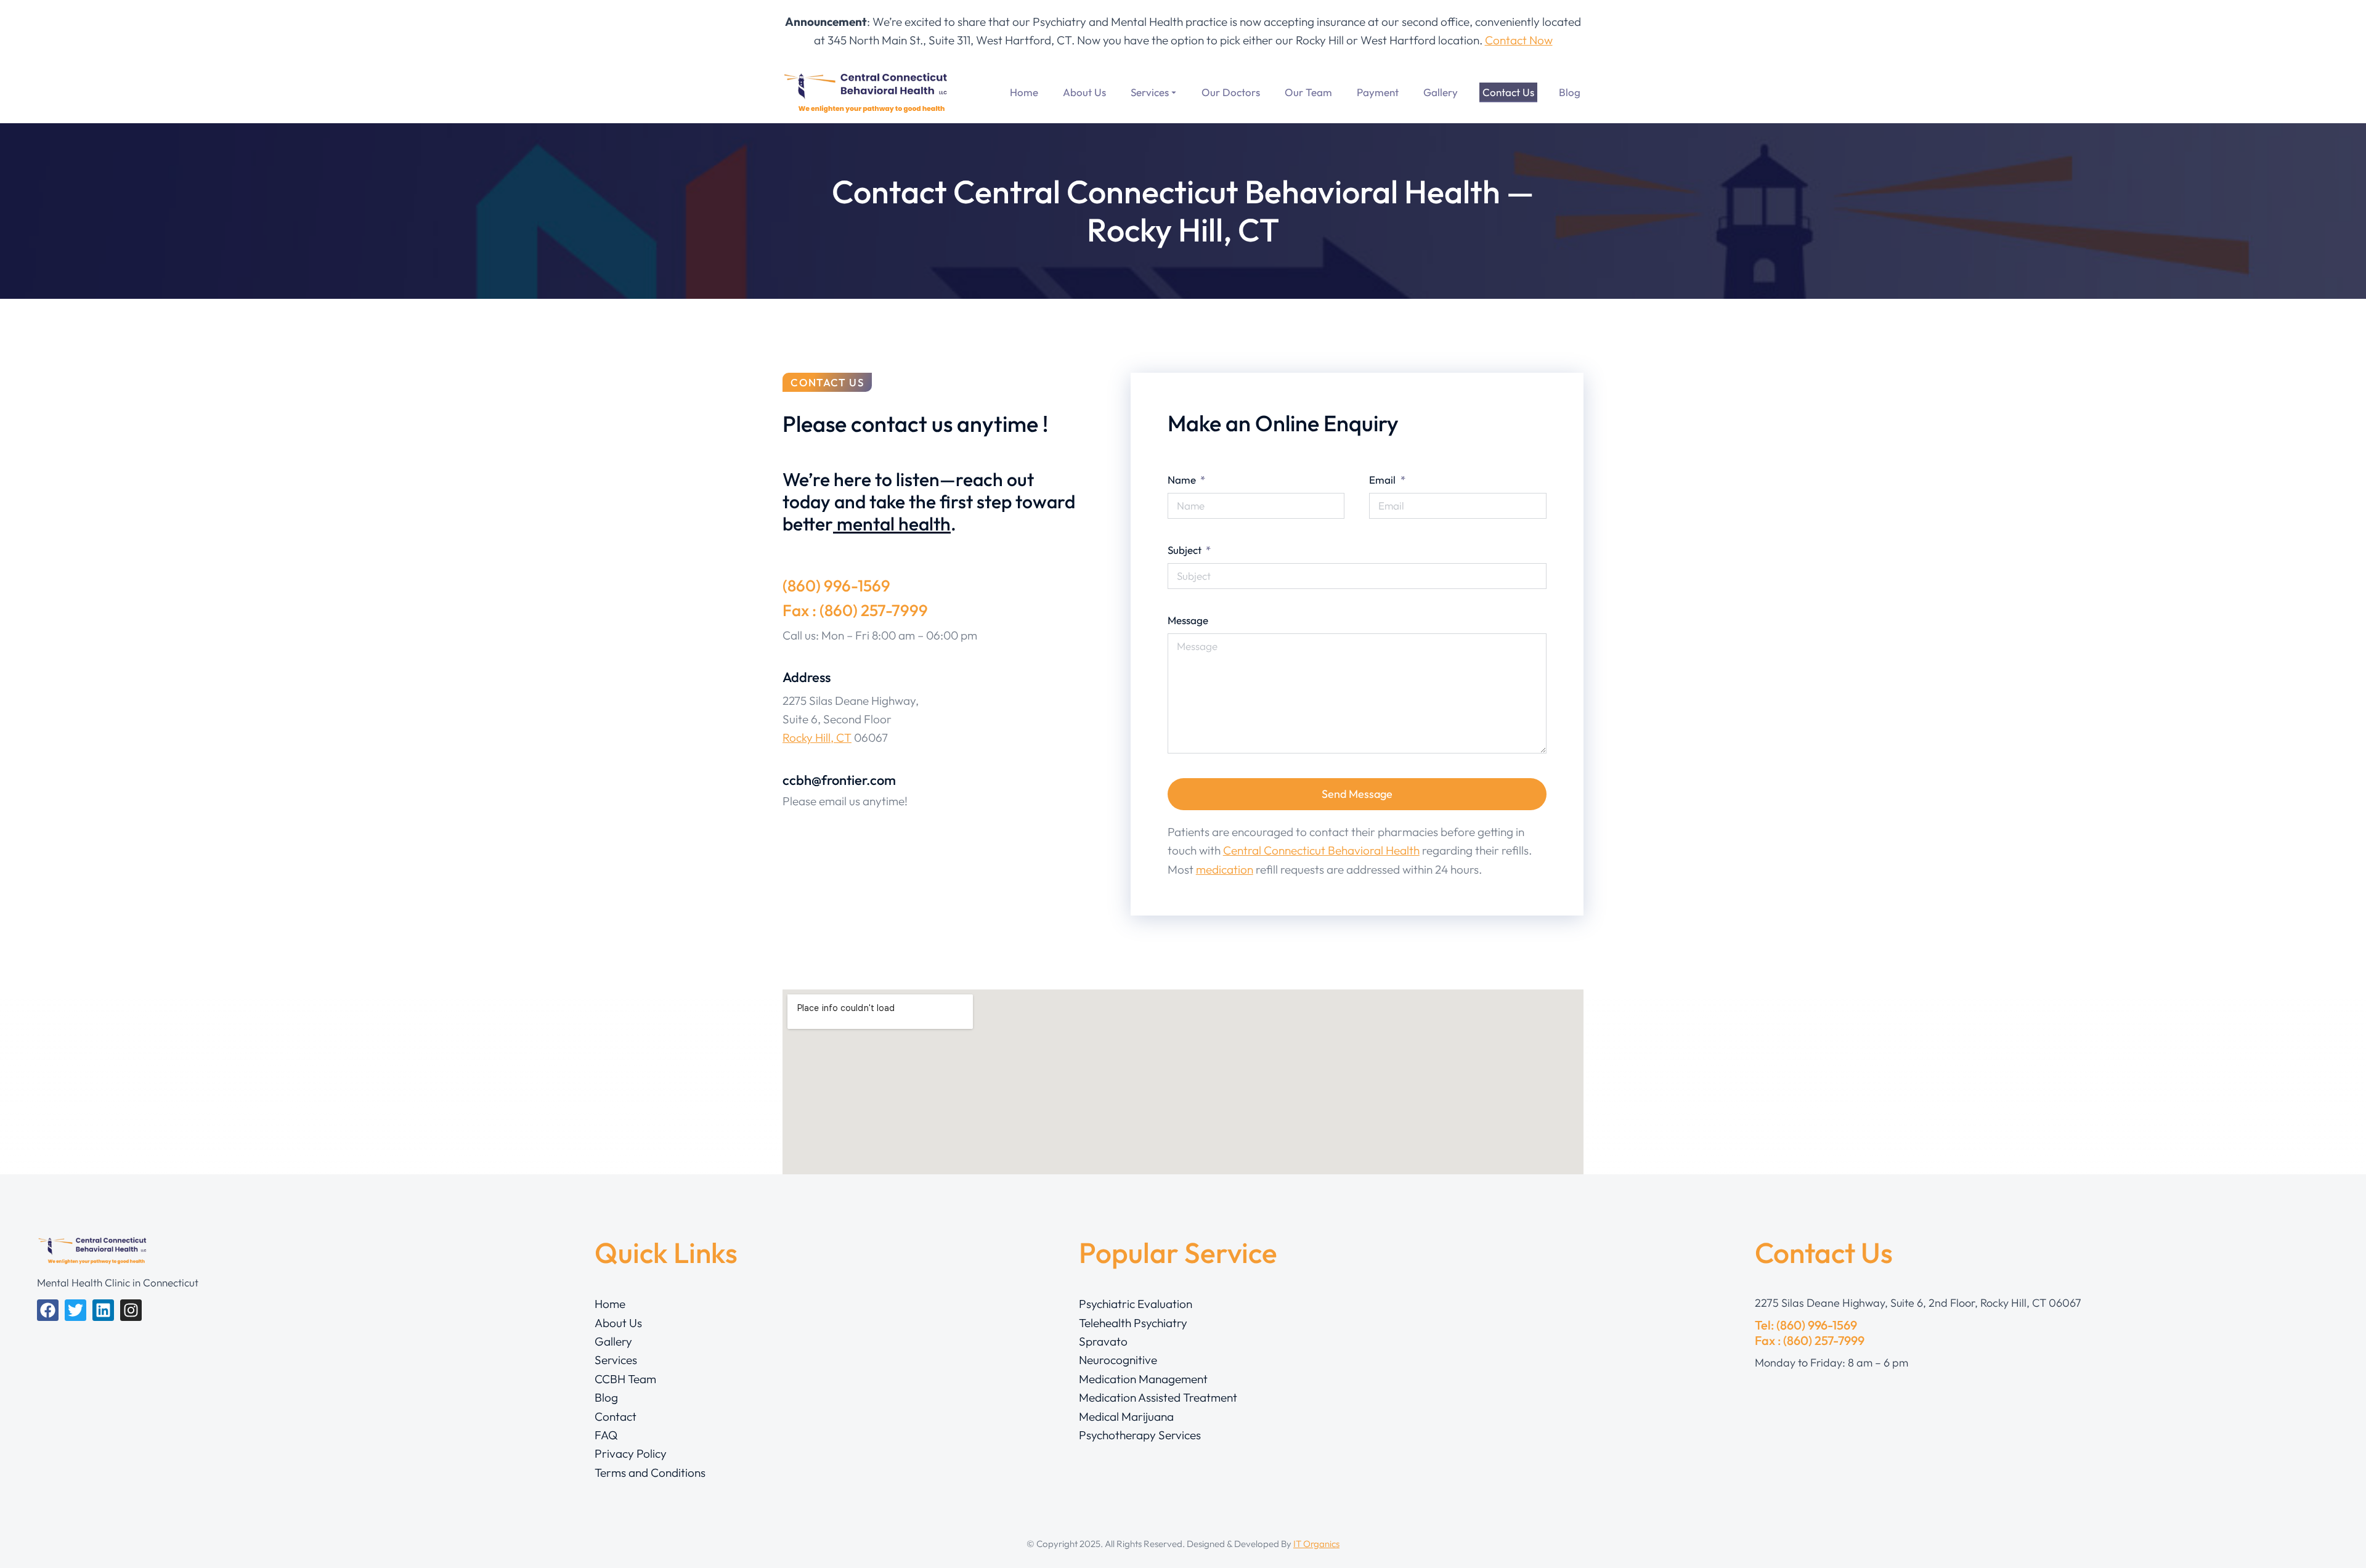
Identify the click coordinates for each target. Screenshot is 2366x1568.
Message (1188, 620)
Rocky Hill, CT (817, 737)
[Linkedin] (103, 1310)
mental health (892, 524)
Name (1183, 480)
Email (1384, 480)
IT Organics (1316, 1544)
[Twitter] (75, 1310)
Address (807, 677)
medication (1225, 869)
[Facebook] (48, 1310)
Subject (1186, 550)
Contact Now (1519, 40)
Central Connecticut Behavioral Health (1321, 850)
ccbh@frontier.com (839, 780)
